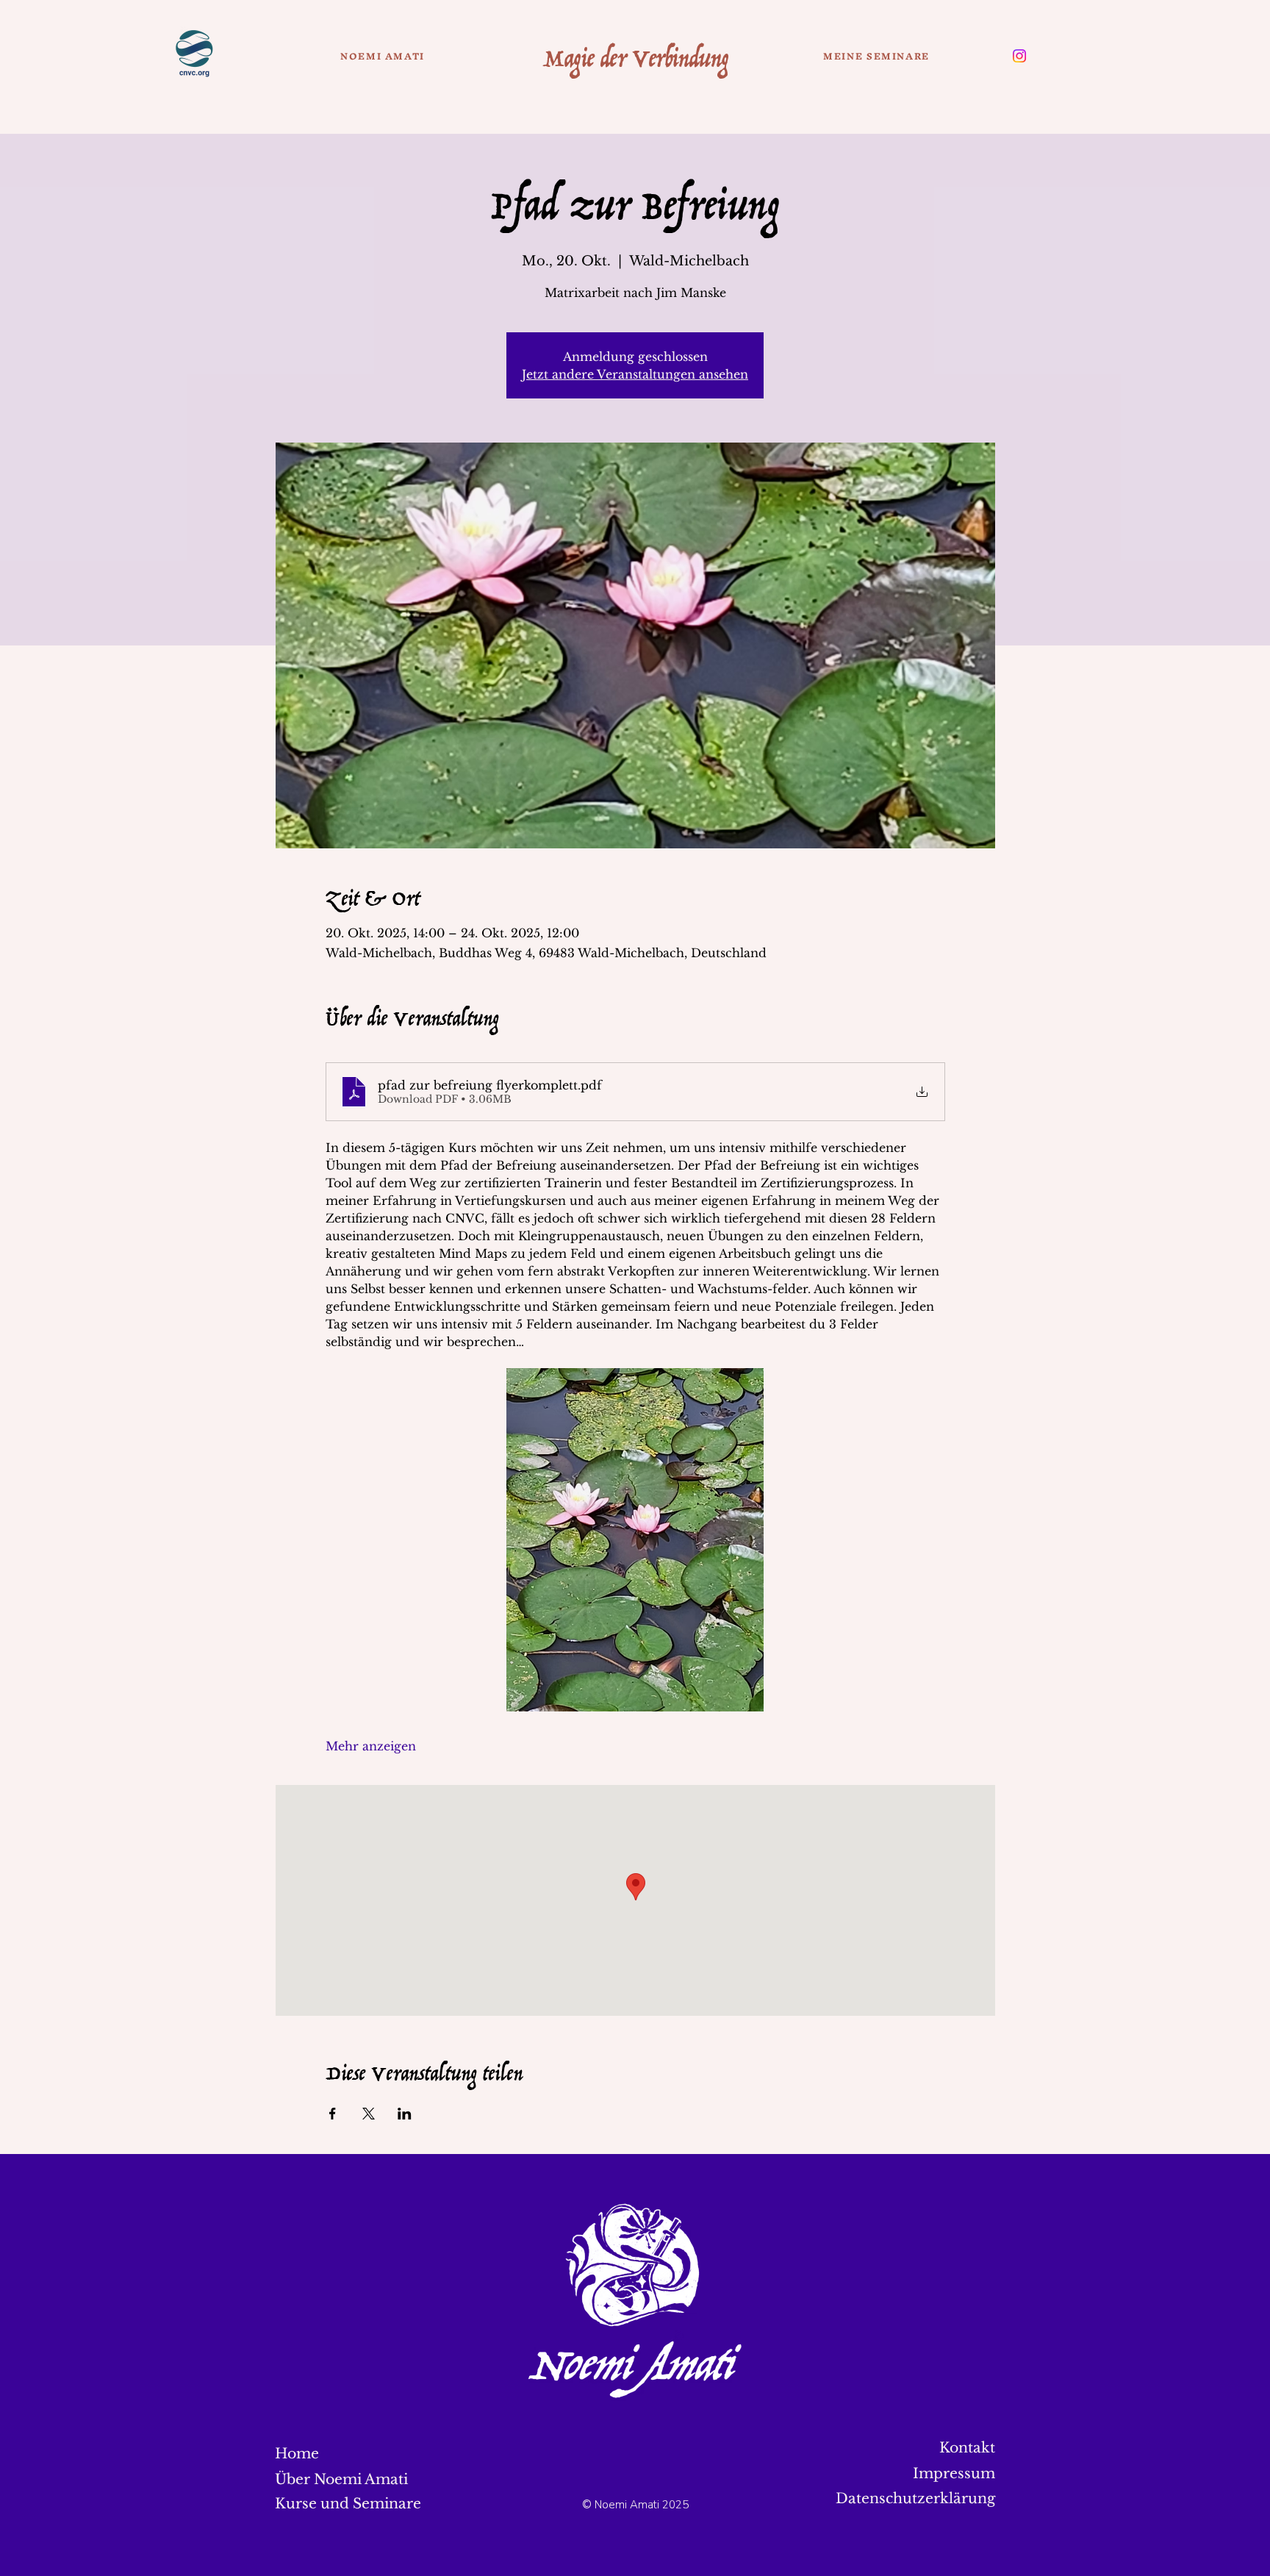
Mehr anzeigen (371, 1746)
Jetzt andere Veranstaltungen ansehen (635, 374)
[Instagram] (1019, 56)
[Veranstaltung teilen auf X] (369, 2114)
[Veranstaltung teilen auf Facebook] (333, 2114)
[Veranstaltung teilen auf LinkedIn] (405, 2114)
